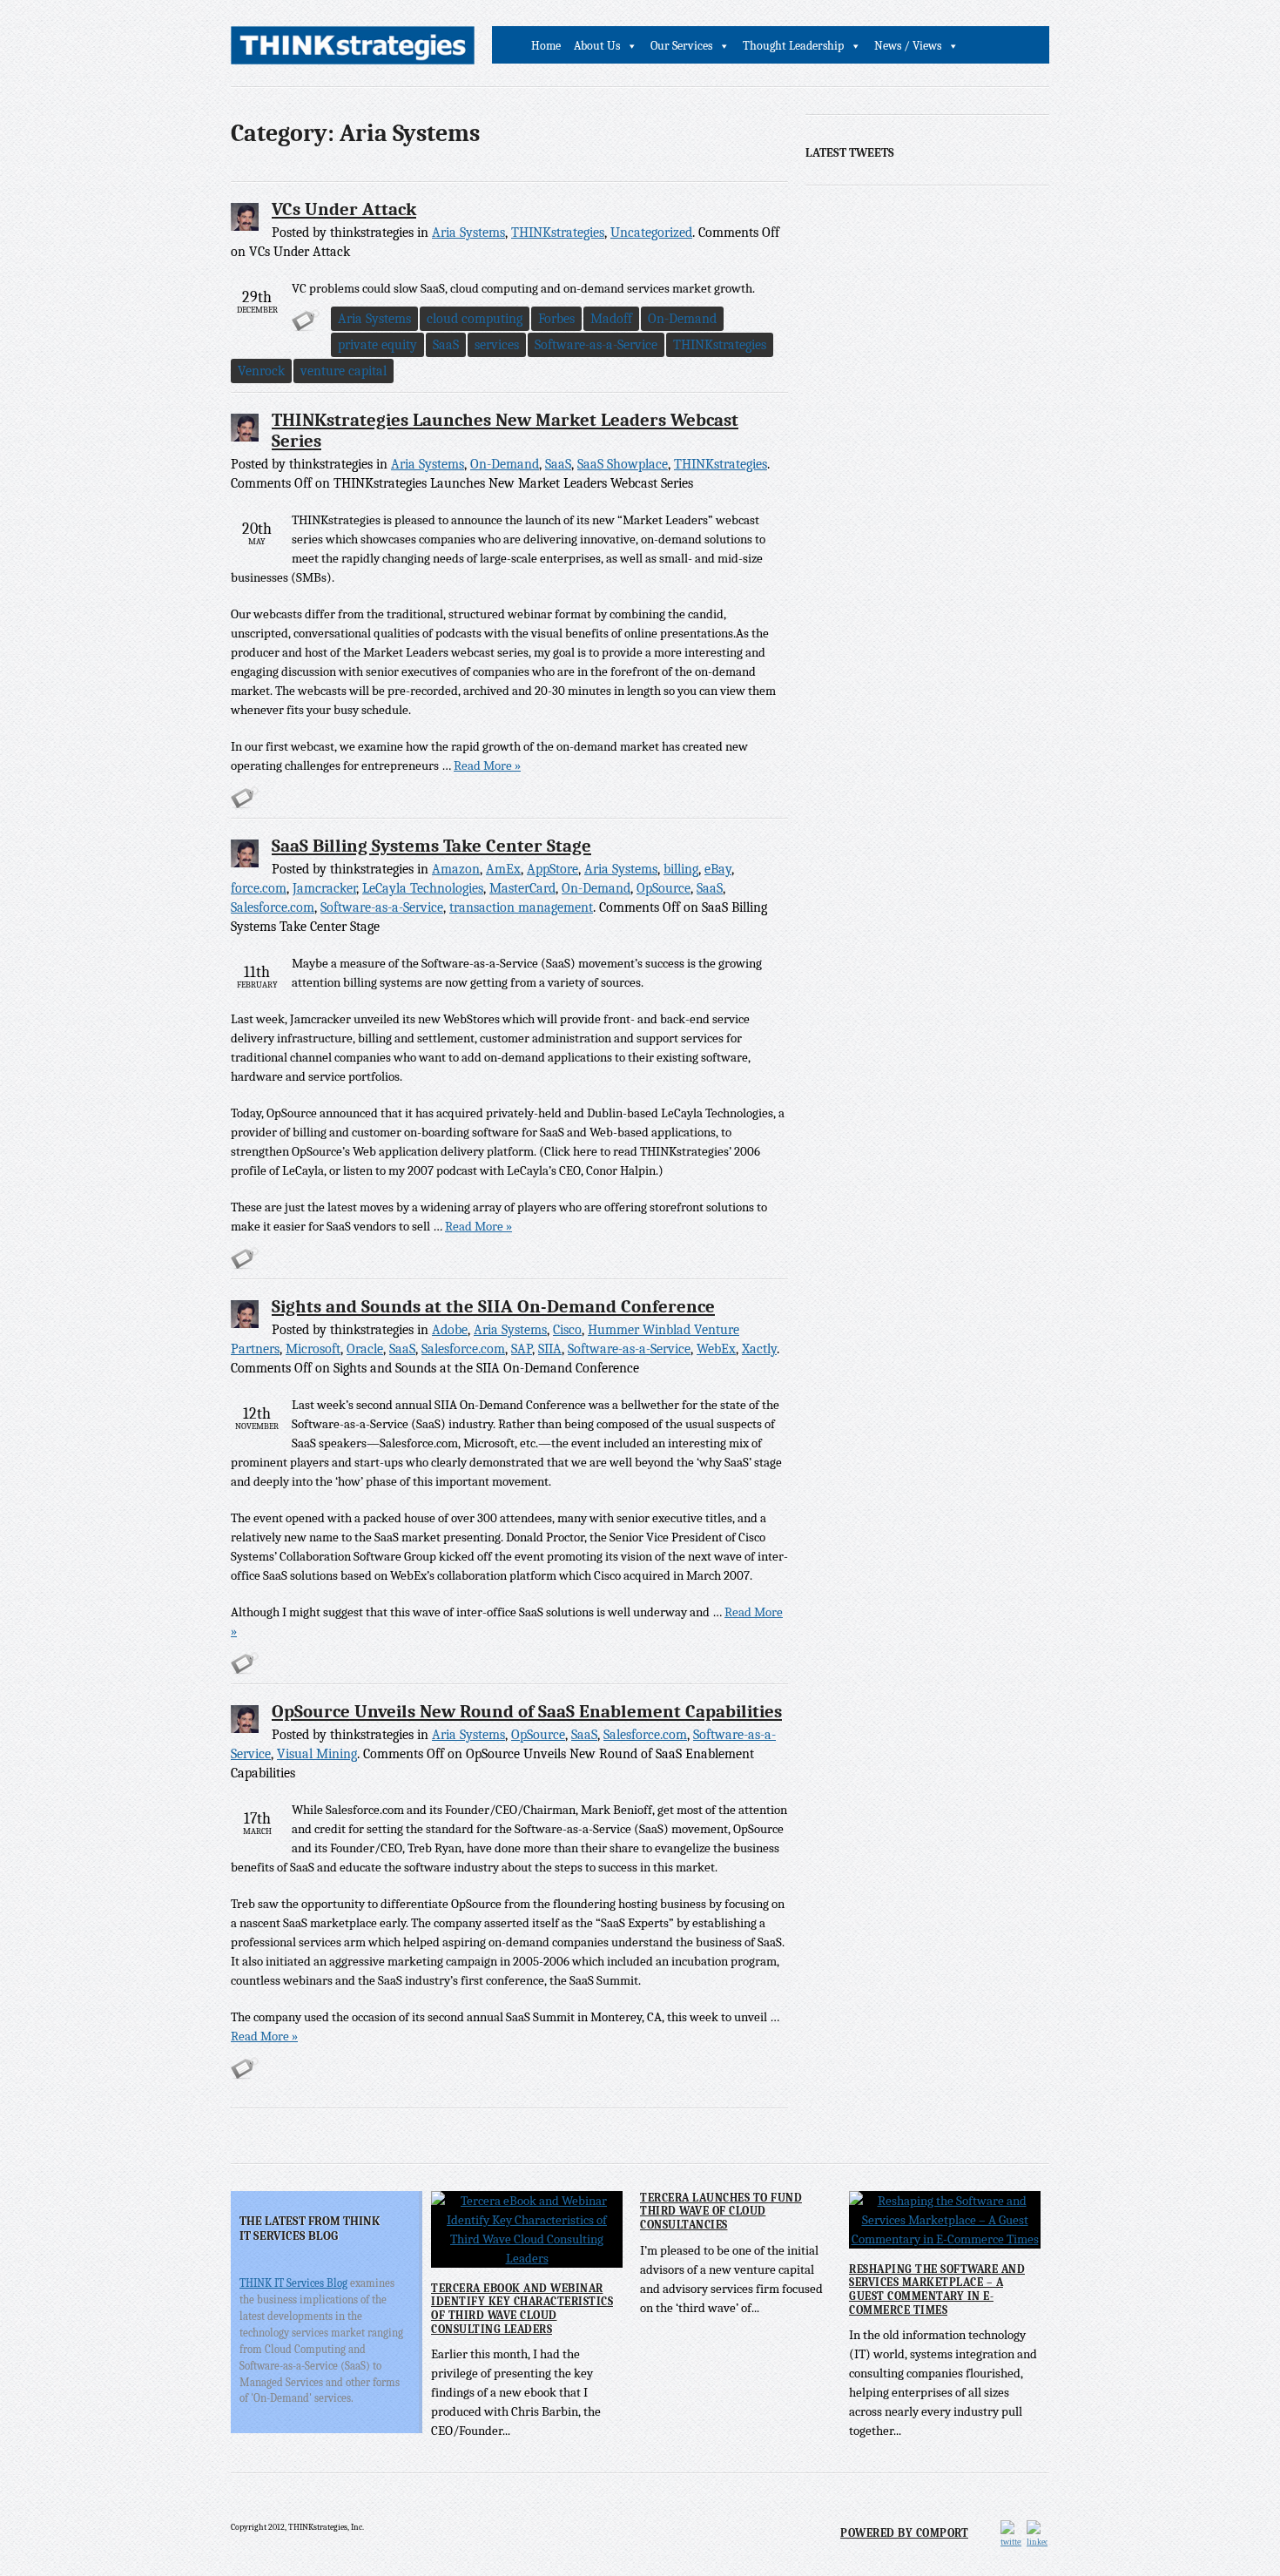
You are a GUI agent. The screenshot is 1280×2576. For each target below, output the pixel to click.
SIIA (550, 1349)
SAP (522, 1349)
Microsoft (313, 1349)
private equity (377, 345)
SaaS (446, 345)
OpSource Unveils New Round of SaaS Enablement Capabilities (527, 1711)
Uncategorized (651, 233)
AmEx (503, 869)
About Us (597, 46)
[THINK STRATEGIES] (353, 50)
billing (681, 869)
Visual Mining (317, 1754)
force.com (259, 888)
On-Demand (682, 319)
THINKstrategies (558, 233)
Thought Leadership (793, 46)
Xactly (759, 1349)
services (497, 345)
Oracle (365, 1349)
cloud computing (475, 319)
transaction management (521, 907)
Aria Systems (468, 233)
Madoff (611, 319)
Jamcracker (324, 888)
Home (546, 46)
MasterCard (522, 888)
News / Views (908, 46)
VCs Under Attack (344, 209)
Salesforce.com (273, 907)
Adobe (450, 1330)
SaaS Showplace (623, 464)
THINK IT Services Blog (293, 2283)
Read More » (487, 765)
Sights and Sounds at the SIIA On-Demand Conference (493, 1306)
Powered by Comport (904, 2533)
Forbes (556, 319)
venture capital (344, 371)
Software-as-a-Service (596, 345)
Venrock (261, 371)
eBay (718, 869)
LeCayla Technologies (423, 888)
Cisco (567, 1330)
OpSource (664, 888)
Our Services (681, 46)
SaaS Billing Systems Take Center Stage (431, 846)
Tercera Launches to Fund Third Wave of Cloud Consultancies (721, 2211)
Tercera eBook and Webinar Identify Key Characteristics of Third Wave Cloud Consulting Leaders (522, 2309)
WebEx (716, 1349)
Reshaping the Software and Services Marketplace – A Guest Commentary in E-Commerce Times (937, 2289)
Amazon (456, 869)
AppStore (552, 869)
